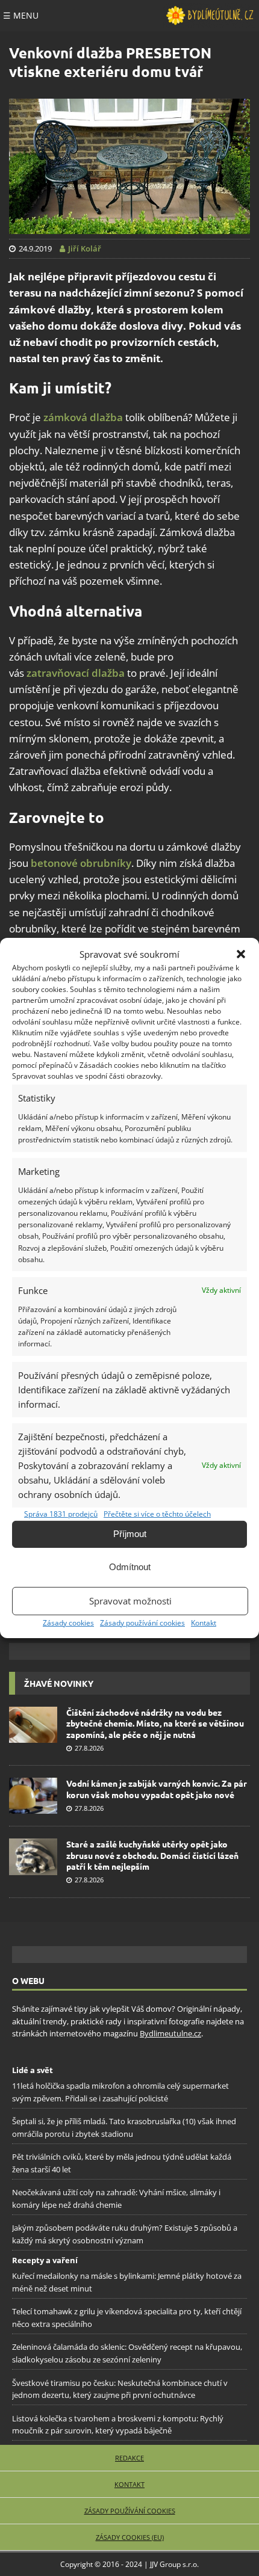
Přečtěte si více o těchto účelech (157, 1514)
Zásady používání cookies (142, 1623)
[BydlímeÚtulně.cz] (210, 16)
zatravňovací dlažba (76, 673)
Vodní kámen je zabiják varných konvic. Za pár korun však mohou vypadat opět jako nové (157, 1789)
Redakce (129, 2458)
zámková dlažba (83, 417)
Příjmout (130, 1534)
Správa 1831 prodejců (61, 1514)
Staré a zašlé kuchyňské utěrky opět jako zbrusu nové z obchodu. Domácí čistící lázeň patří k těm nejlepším (152, 1855)
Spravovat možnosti (130, 1601)
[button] (241, 954)
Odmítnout (130, 1567)
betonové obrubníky (81, 863)
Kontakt (204, 1623)
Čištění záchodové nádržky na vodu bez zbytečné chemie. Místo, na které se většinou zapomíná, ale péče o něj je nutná (155, 1723)
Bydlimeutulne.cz (170, 2033)
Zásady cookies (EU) (130, 2537)
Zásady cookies (68, 1623)
